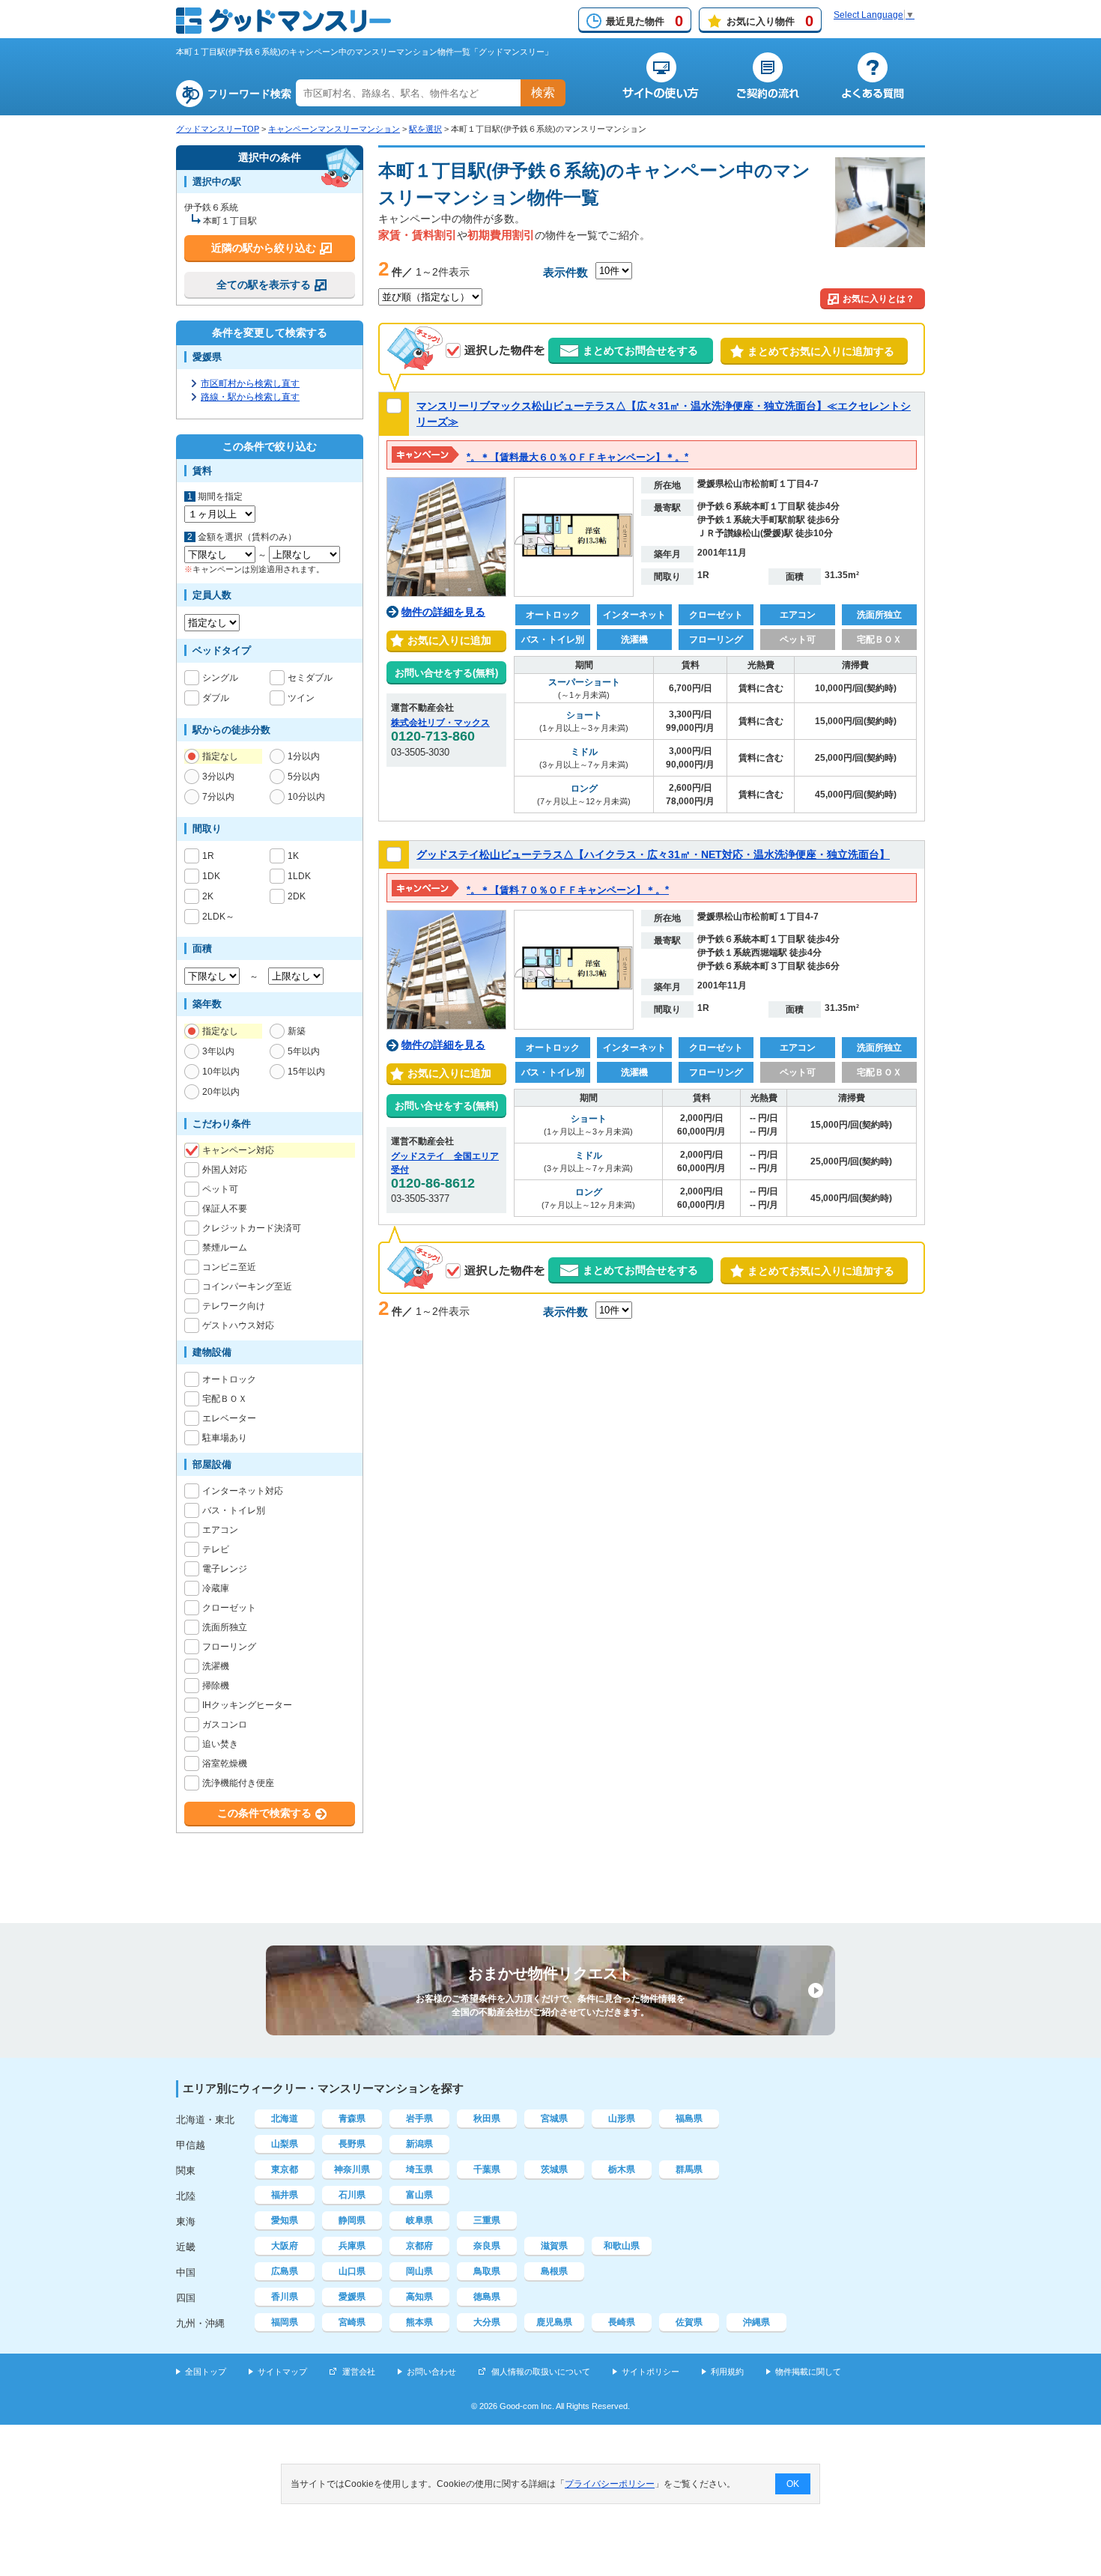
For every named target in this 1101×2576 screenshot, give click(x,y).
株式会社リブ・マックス (440, 723)
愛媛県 (352, 2297)
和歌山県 (622, 2246)
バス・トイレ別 (234, 1510)
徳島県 (487, 2297)
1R (208, 856)
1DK (211, 876)
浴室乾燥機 (225, 1764)
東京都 (285, 2169)
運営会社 (359, 2372)
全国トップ (206, 2372)
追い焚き (220, 1744)
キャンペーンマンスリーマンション (334, 129)
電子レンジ (225, 1569)
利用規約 (727, 2372)
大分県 (487, 2322)
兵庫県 (352, 2246)
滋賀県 (554, 2246)
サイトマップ (282, 2372)
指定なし (220, 756)
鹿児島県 (554, 2322)
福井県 (285, 2195)
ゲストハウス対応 (238, 1325)
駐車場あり (225, 1438)
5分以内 (304, 777)
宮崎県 (352, 2322)
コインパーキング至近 (247, 1287)
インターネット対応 (243, 1491)
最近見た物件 (644, 21)
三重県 (487, 2220)
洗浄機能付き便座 (238, 1783)
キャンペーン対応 (238, 1150)
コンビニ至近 (229, 1267)
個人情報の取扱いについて (541, 2372)
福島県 (689, 2118)
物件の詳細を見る (443, 612)
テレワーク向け (234, 1306)
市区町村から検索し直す (250, 383)
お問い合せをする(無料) (446, 673)
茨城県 (554, 2169)
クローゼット (229, 1608)
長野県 (352, 2144)
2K (208, 896)
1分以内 (304, 756)
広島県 (285, 2271)
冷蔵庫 (216, 1588)
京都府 (419, 2246)
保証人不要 (225, 1209)
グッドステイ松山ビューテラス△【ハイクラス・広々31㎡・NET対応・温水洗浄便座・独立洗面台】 (653, 854)
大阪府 (285, 2246)
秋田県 (487, 2118)
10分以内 (306, 797)
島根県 (554, 2271)
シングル (220, 678)
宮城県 (554, 2118)
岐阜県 (419, 2220)
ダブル (216, 698)
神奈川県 (352, 2169)
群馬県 (689, 2169)
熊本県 (419, 2322)
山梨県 (285, 2144)
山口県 (352, 2271)
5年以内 (304, 1051)
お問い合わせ (431, 2372)
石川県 (352, 2195)
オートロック (229, 1379)
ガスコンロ (225, 1725)
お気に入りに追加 (446, 640)
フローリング (229, 1647)
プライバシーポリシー (610, 2484)
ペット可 (220, 1189)
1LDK (299, 876)
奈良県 (487, 2246)
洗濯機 (216, 1666)
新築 (297, 1031)
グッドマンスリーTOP (218, 129)
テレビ (216, 1549)
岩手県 (419, 2118)
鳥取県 (487, 2271)
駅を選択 (425, 129)
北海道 (285, 2118)
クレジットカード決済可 (252, 1228)
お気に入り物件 (770, 21)
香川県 (285, 2297)
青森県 (352, 2118)
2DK (297, 896)
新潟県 (419, 2144)
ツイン (301, 698)
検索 (543, 92)
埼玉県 (419, 2169)
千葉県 (487, 2169)
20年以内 (221, 1092)
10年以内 (221, 1072)
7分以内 (218, 797)
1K (293, 856)
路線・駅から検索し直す (250, 397)
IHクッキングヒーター (247, 1705)
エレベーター (229, 1418)
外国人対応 (225, 1170)
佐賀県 (689, 2322)
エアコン (220, 1530)
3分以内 (218, 777)
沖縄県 (756, 2322)
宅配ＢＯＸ (225, 1399)
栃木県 (622, 2169)
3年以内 (218, 1051)
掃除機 (216, 1686)
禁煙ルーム (225, 1248)
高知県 (419, 2297)
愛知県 (285, 2220)
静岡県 (352, 2220)
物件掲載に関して (808, 2372)
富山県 (419, 2195)
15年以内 (306, 1072)
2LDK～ (218, 917)
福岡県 (285, 2322)
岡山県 (419, 2271)
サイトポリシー (650, 2372)
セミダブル (310, 678)
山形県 (622, 2118)
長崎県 (622, 2322)
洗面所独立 (225, 1627)
